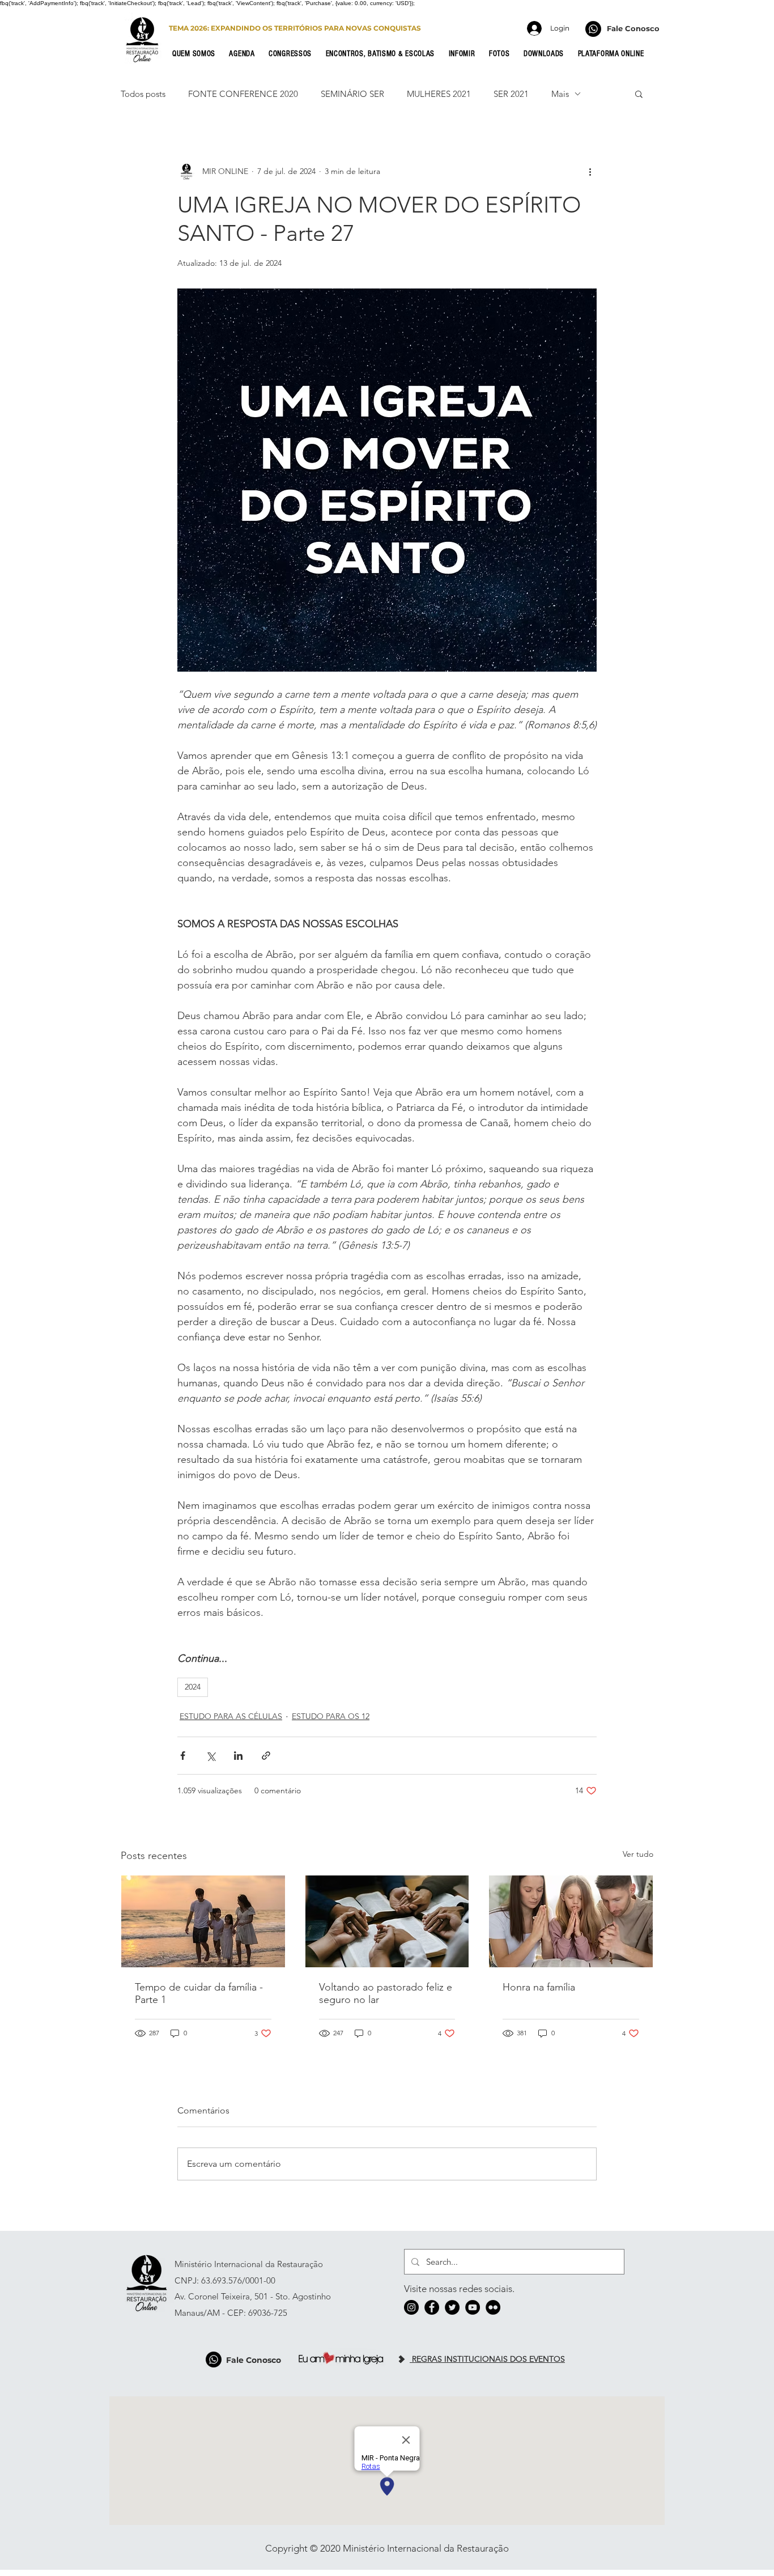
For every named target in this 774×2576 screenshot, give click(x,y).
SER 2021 (511, 94)
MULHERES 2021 (439, 94)
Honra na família (539, 1987)
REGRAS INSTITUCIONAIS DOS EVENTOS (487, 2359)
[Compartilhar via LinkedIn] (238, 1756)
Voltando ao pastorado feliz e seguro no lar (386, 1993)
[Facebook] (432, 2307)
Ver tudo (638, 1854)
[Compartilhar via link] (266, 1756)
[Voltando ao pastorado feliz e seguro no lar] (387, 1921)
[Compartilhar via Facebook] (183, 1756)
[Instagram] (411, 2307)
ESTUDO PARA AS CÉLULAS (231, 1716)
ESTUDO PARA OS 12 (331, 1716)
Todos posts (143, 94)
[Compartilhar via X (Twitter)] (210, 1756)
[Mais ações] (590, 171)
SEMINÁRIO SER (352, 94)
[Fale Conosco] (593, 29)
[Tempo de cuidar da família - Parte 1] (203, 1921)
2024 (193, 1687)
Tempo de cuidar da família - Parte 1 (199, 1993)
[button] (197, 54)
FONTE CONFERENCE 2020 (243, 94)
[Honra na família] (571, 1921)
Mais (560, 94)
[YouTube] (473, 2307)
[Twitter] (452, 2307)
